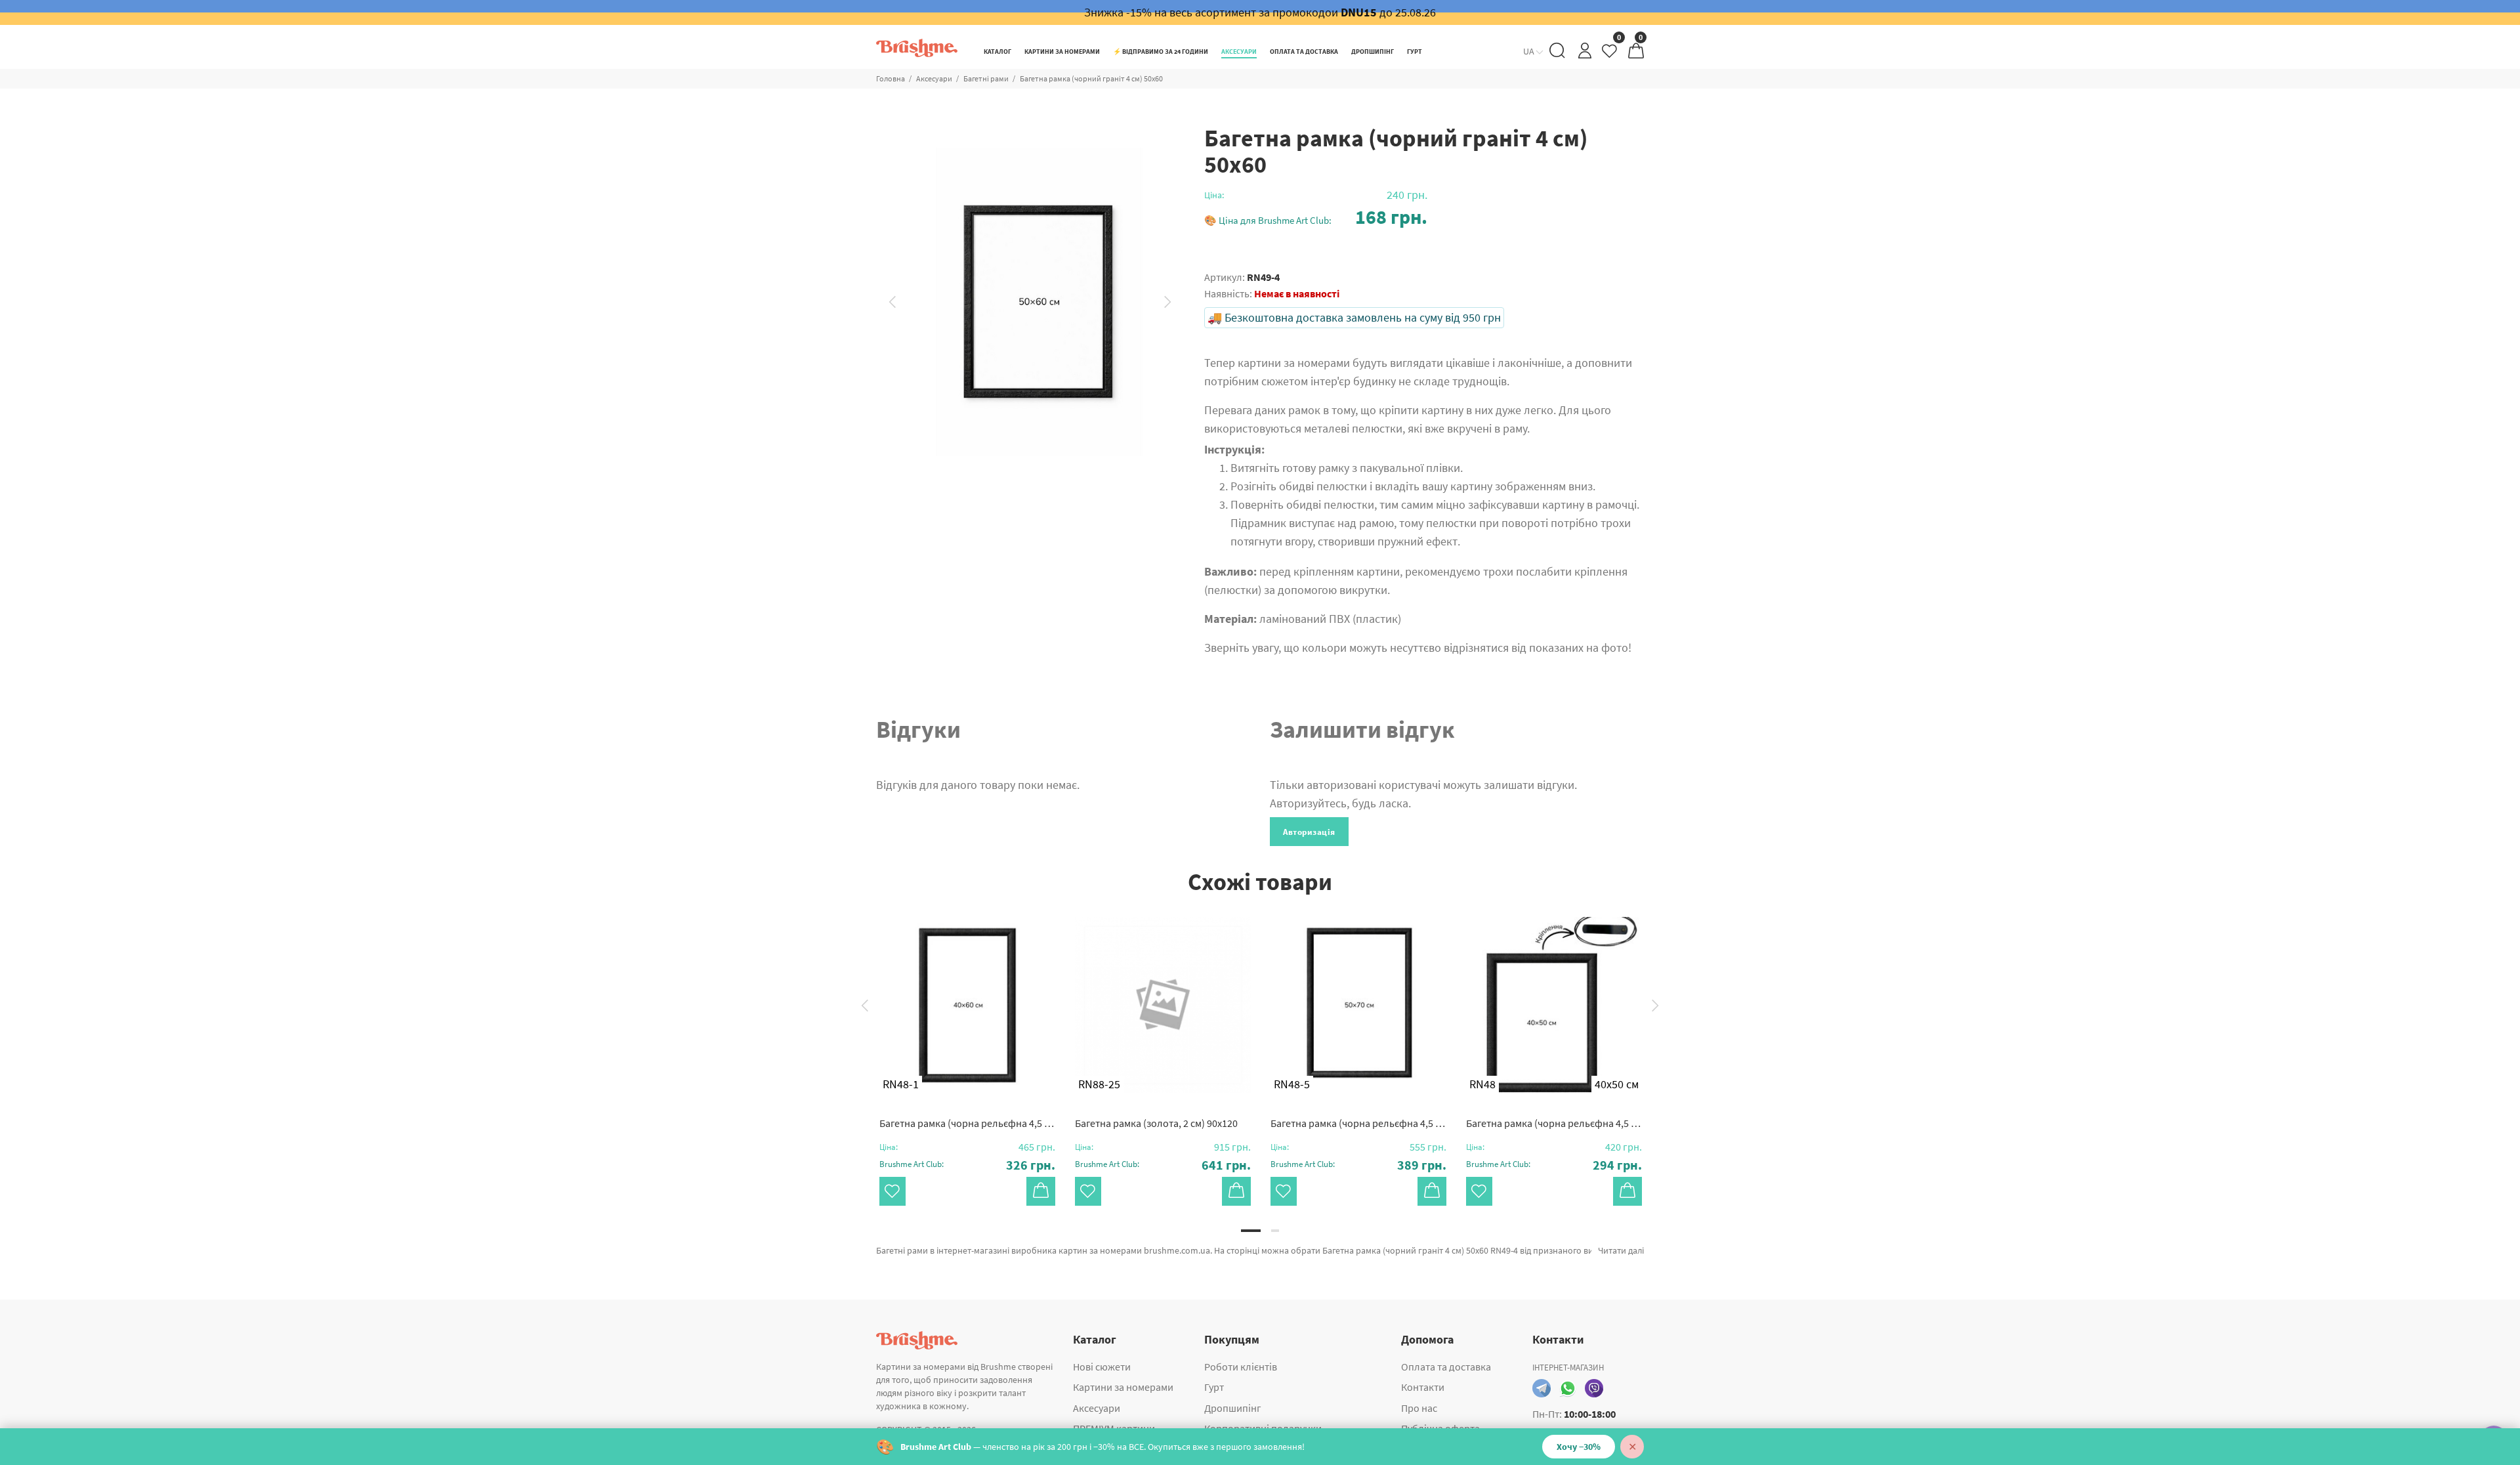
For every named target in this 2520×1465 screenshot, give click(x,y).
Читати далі (1621, 1250)
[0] (1610, 54)
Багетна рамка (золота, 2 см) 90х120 (1156, 1123)
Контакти (1423, 1387)
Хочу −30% (1579, 1447)
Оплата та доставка (1446, 1367)
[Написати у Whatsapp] (1568, 1388)
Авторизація (1309, 832)
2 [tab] (1275, 1231)
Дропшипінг (1233, 1408)
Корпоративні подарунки (1263, 1428)
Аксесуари (934, 78)
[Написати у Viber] (1594, 1388)
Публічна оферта (1440, 1428)
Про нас (1419, 1408)
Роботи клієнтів (1241, 1367)
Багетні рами (986, 78)
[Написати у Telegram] (1542, 1388)
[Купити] (1041, 1191)
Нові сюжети (1102, 1367)
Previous (892, 302)
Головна (891, 78)
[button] (1316, 217)
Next (1168, 302)
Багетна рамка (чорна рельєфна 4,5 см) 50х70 (1358, 1123)
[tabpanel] (967, 1048)
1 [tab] (1251, 1231)
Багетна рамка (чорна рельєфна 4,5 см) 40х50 (1554, 1123)
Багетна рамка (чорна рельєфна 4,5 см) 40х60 (967, 1123)
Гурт (1214, 1387)
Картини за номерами (1123, 1387)
